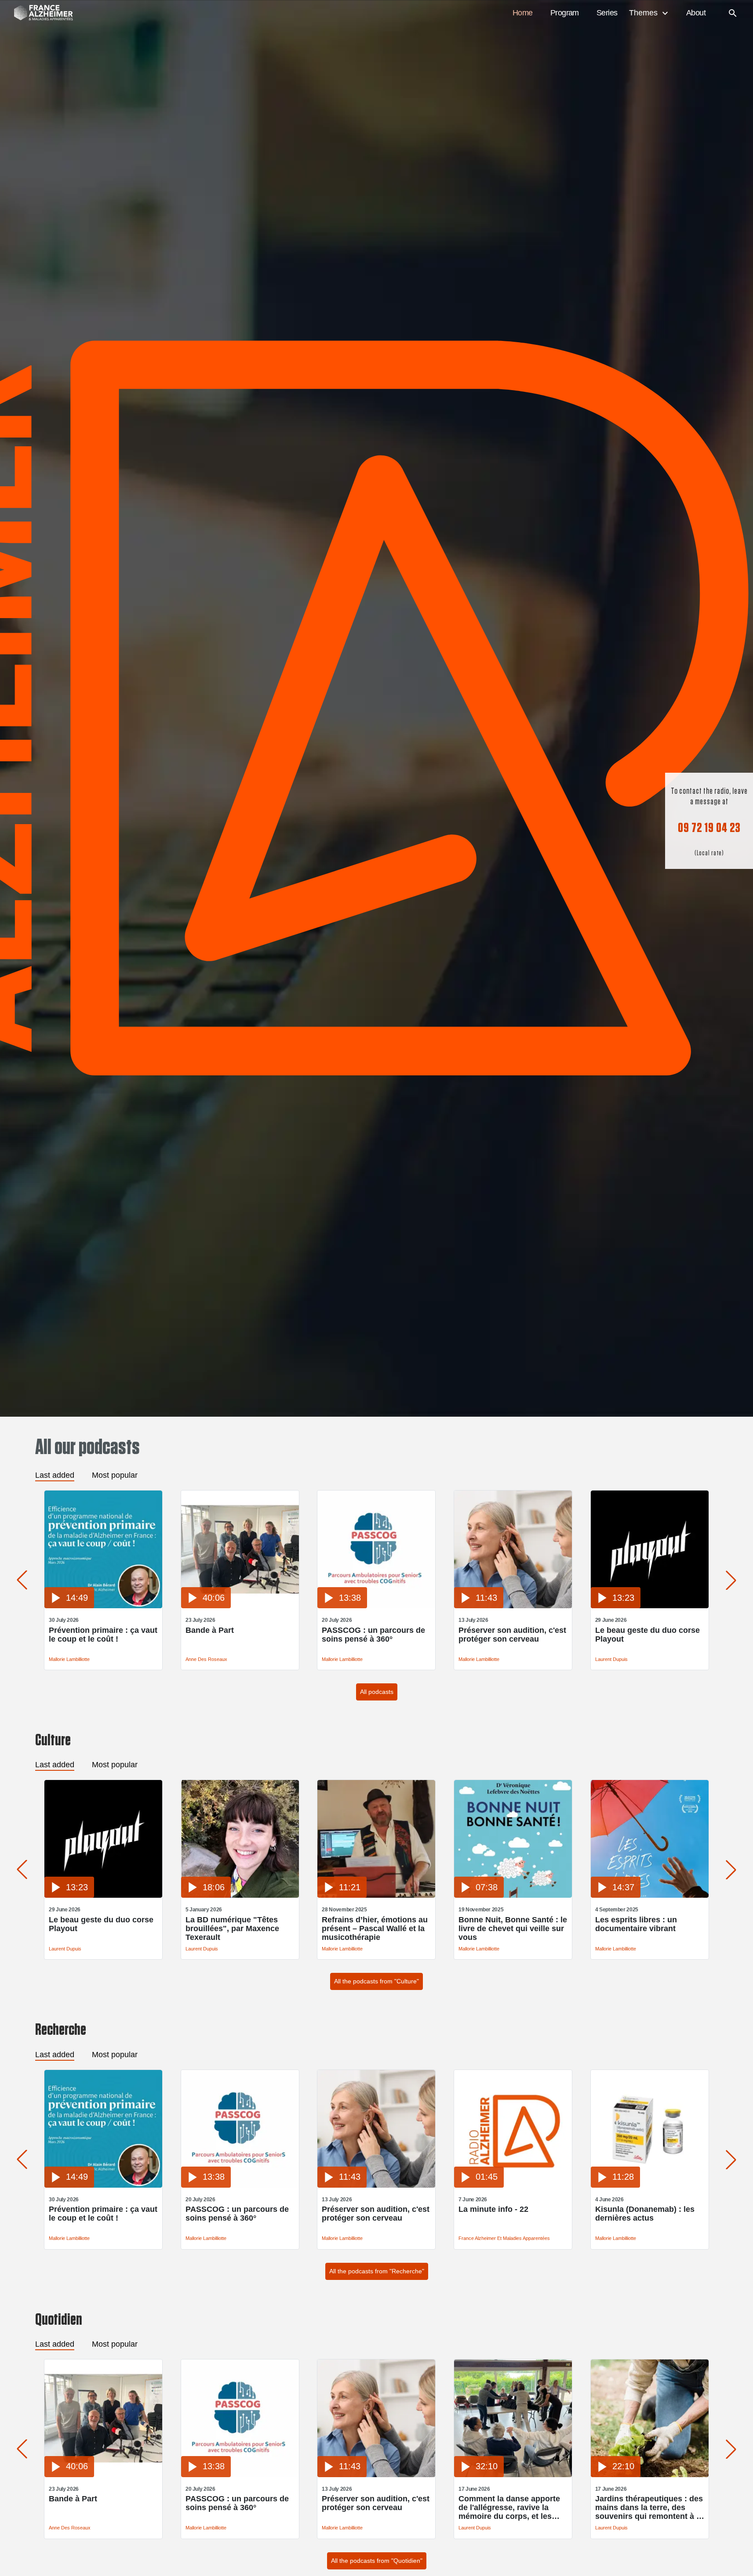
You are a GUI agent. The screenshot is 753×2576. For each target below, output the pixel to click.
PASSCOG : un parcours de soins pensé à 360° (373, 1635)
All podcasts (377, 1692)
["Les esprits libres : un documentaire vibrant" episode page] (650, 1895)
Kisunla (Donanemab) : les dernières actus (645, 2214)
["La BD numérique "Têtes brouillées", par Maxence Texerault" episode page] (240, 1895)
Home (523, 13)
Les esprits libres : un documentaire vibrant (636, 1924)
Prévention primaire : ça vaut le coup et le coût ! (103, 1635)
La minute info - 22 (493, 2209)
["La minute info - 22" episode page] (513, 2185)
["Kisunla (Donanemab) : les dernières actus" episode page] (650, 2185)
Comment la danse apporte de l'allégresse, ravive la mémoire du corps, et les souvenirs (509, 2507)
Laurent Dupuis (611, 1659)
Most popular (115, 1475)
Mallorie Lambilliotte (69, 1659)
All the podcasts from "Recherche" (377, 2271)
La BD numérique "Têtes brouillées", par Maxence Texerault (232, 1928)
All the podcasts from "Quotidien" (377, 2561)
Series (607, 13)
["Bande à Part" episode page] (240, 1606)
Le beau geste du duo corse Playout (648, 1635)
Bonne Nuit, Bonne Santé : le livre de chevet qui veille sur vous (513, 1928)
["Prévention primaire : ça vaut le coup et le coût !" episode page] (103, 1606)
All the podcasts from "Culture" (376, 1981)
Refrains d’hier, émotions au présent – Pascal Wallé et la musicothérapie (375, 1928)
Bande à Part (210, 1630)
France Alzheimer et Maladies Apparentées (504, 2238)
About (696, 13)
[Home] (39, 13)
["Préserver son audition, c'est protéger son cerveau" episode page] (513, 1606)
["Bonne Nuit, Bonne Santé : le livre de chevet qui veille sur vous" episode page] (513, 1895)
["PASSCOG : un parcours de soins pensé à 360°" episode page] (376, 1606)
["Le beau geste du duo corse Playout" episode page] (650, 1606)
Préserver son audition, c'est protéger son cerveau (512, 1635)
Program (565, 13)
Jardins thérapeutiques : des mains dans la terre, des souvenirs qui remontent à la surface (649, 2507)
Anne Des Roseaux (206, 1659)
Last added (55, 1475)
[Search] (733, 13)
